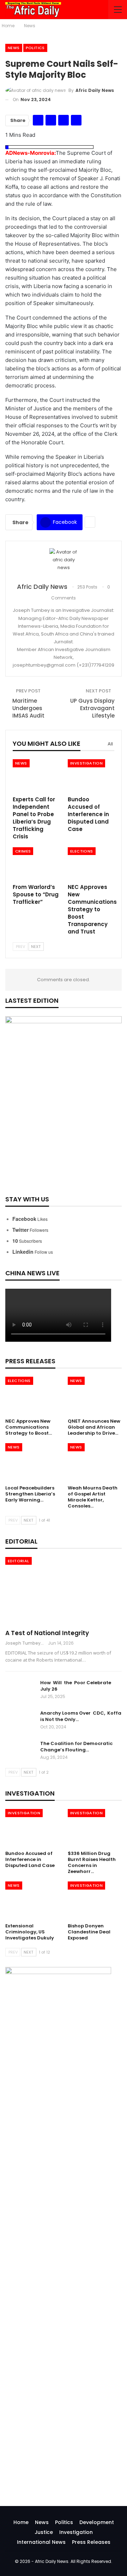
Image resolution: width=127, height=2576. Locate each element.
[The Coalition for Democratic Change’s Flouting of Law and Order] (20, 1752)
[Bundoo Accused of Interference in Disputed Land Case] (91, 775)
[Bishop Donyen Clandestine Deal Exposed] (95, 1900)
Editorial (19, 1561)
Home (21, 2522)
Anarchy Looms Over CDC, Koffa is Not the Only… (81, 1716)
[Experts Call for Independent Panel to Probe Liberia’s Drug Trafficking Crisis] (36, 775)
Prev (20, 947)
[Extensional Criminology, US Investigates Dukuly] (32, 1900)
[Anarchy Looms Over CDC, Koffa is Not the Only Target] (20, 1721)
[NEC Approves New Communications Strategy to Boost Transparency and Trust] (91, 863)
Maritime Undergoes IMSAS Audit (28, 708)
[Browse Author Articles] (64, 562)
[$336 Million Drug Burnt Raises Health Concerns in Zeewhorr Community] (95, 1828)
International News (41, 2542)
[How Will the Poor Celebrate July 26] (20, 1691)
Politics (35, 48)
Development (97, 2522)
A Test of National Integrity (47, 1633)
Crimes (23, 851)
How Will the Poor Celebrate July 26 (76, 1686)
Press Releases (91, 2542)
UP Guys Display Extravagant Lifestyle (92, 708)
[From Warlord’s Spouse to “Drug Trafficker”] (36, 863)
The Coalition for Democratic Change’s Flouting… (76, 1747)
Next (36, 947)
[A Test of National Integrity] (64, 1591)
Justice (44, 2532)
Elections (82, 851)
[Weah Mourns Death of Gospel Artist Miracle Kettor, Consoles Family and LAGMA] (95, 1462)
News (14, 48)
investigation (86, 763)
